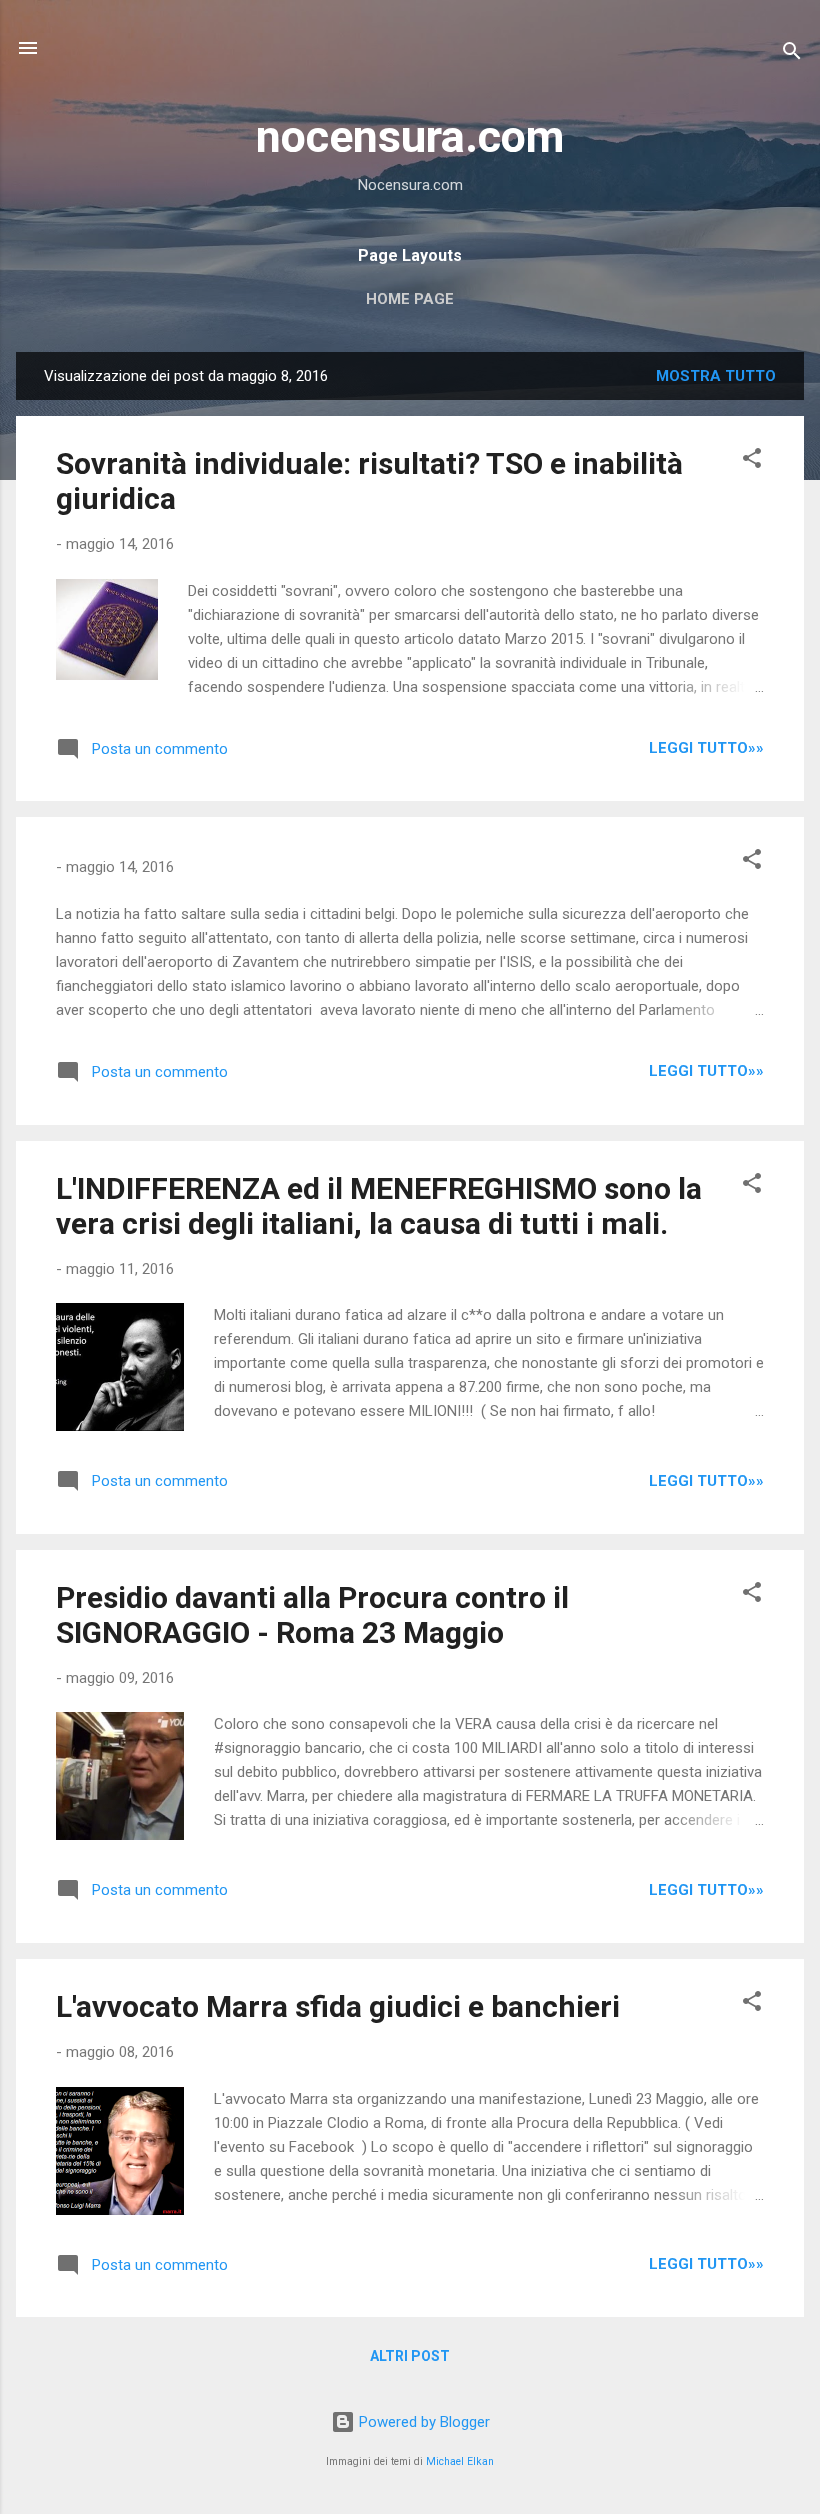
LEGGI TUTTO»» (706, 748)
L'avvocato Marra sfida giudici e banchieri (338, 2006)
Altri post (410, 2356)
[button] (752, 461)
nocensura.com (410, 136)
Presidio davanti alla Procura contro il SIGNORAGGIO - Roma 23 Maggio (312, 1615)
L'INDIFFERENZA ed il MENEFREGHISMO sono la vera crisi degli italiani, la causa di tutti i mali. (379, 1206)
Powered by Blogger (422, 2422)
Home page (410, 299)
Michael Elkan (460, 2461)
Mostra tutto (716, 376)
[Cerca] (792, 54)
